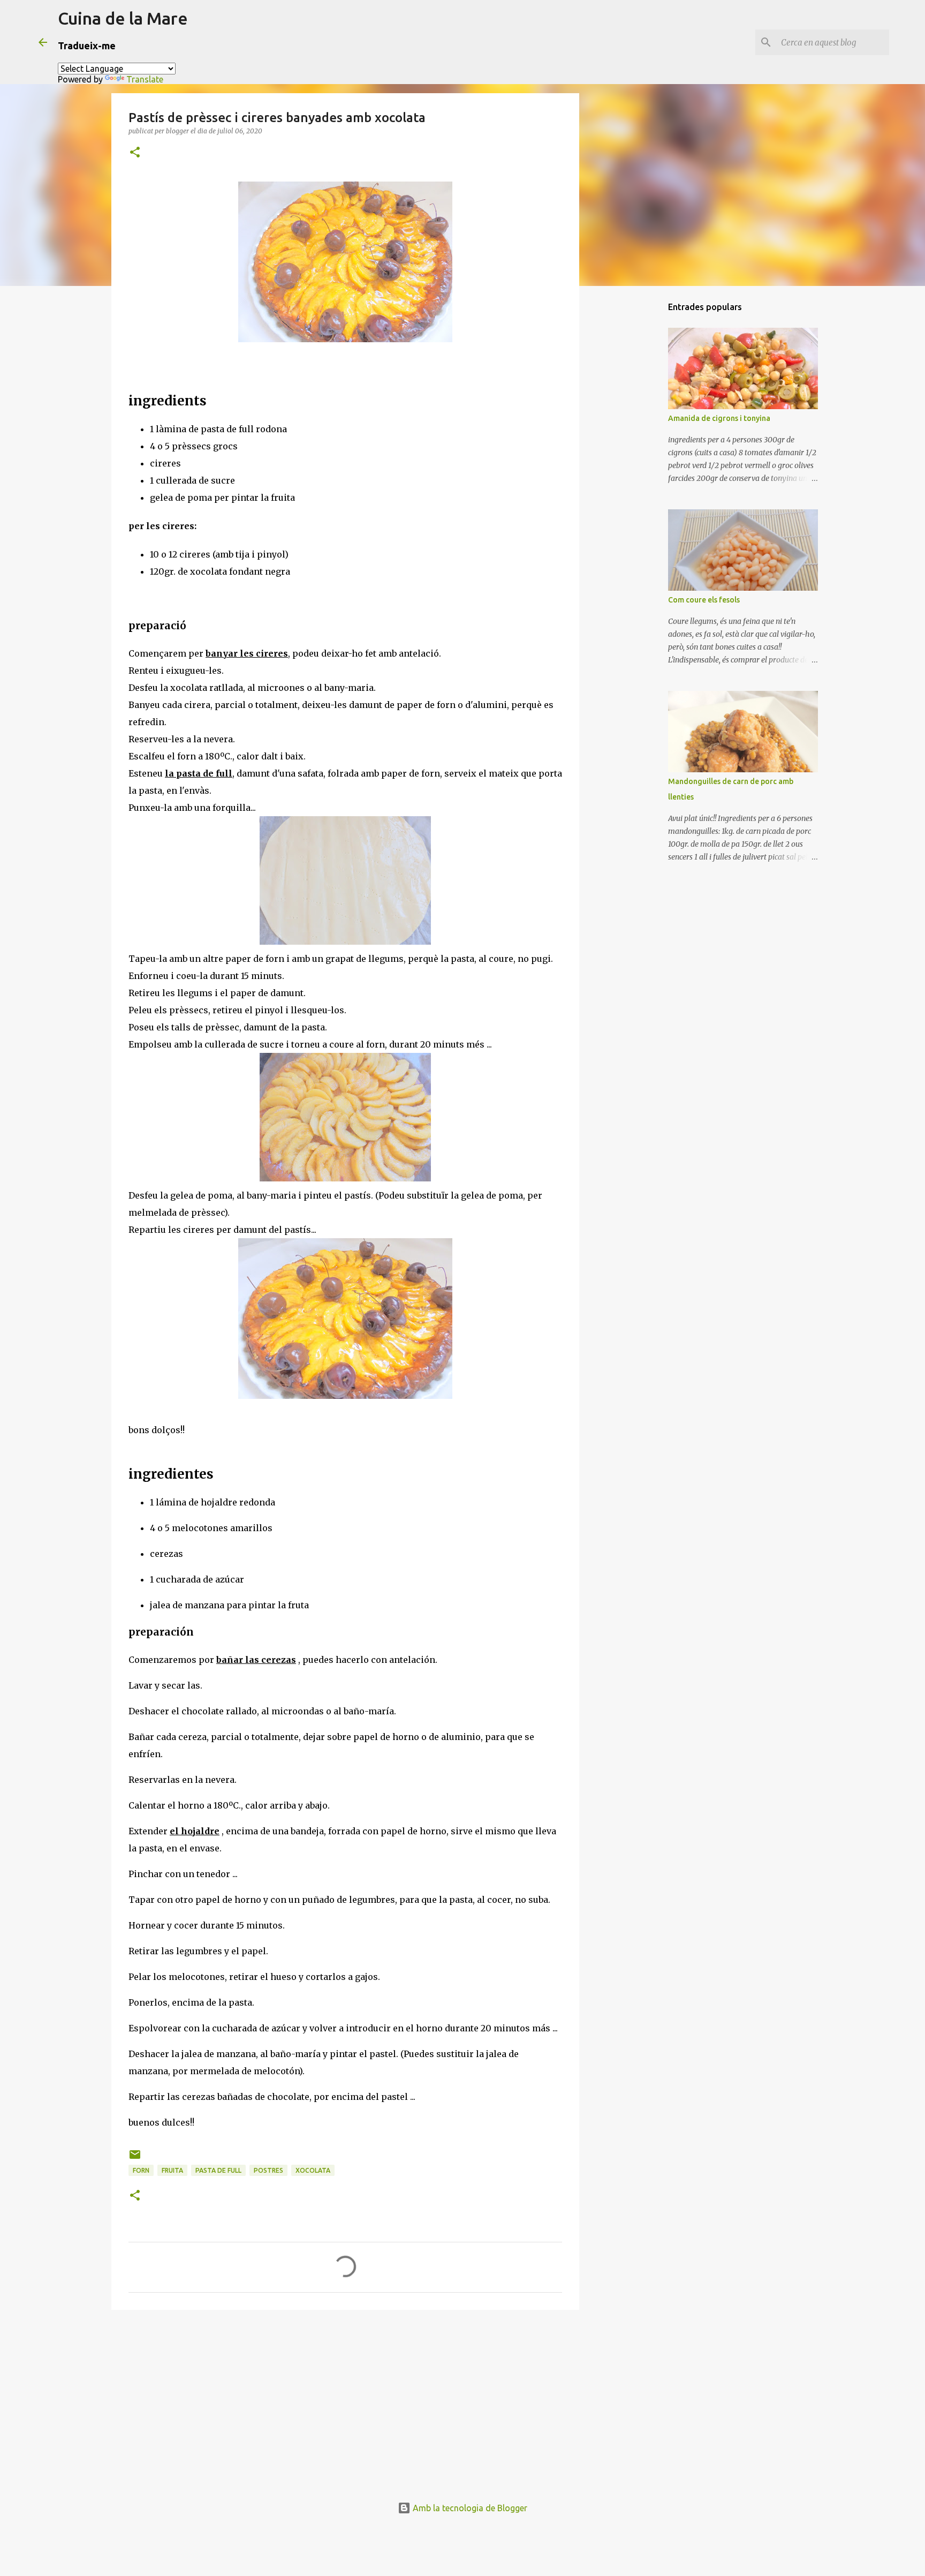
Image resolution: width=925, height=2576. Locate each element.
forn (141, 2170)
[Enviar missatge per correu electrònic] (135, 2159)
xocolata (313, 2170)
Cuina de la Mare (123, 18)
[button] (135, 153)
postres (268, 2170)
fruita (172, 2170)
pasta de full (218, 2170)
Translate (145, 79)
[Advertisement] (345, 2401)
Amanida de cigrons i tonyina (719, 418)
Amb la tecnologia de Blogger (469, 2508)
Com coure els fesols (704, 600)
